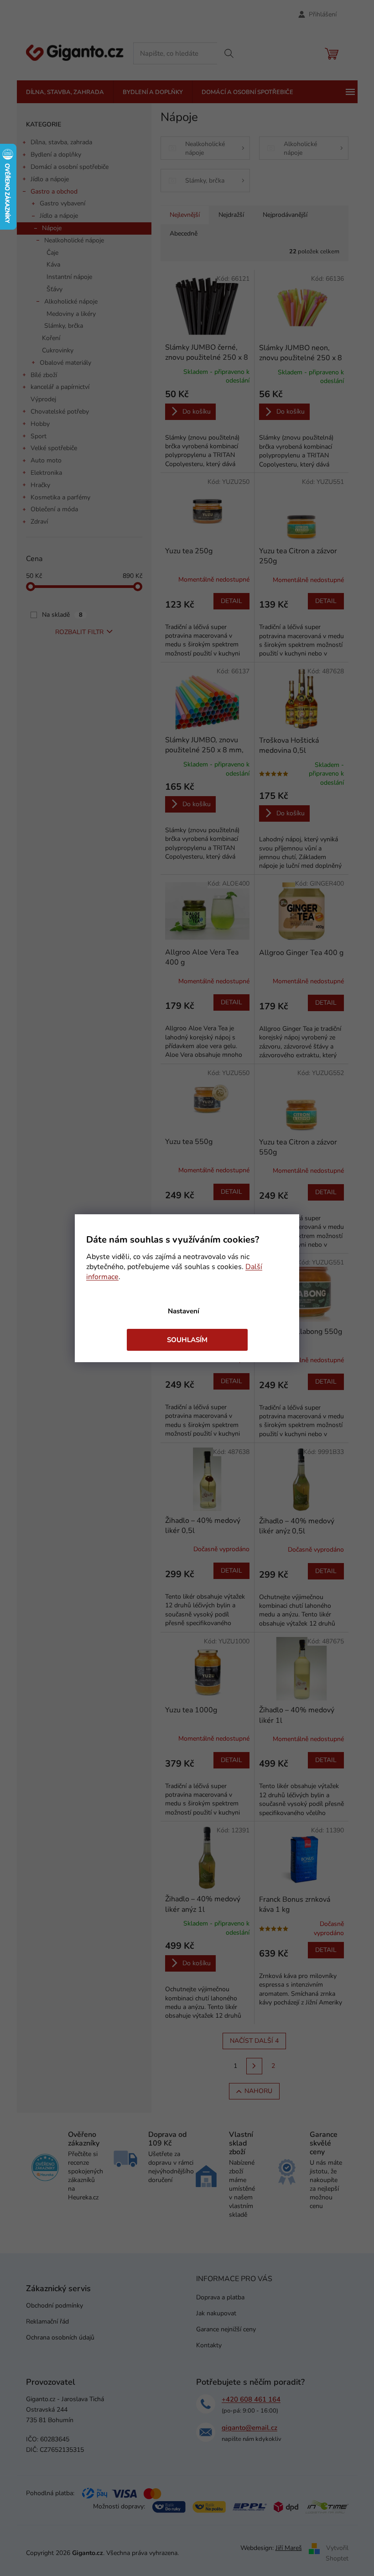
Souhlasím (187, 1340)
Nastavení (184, 1311)
